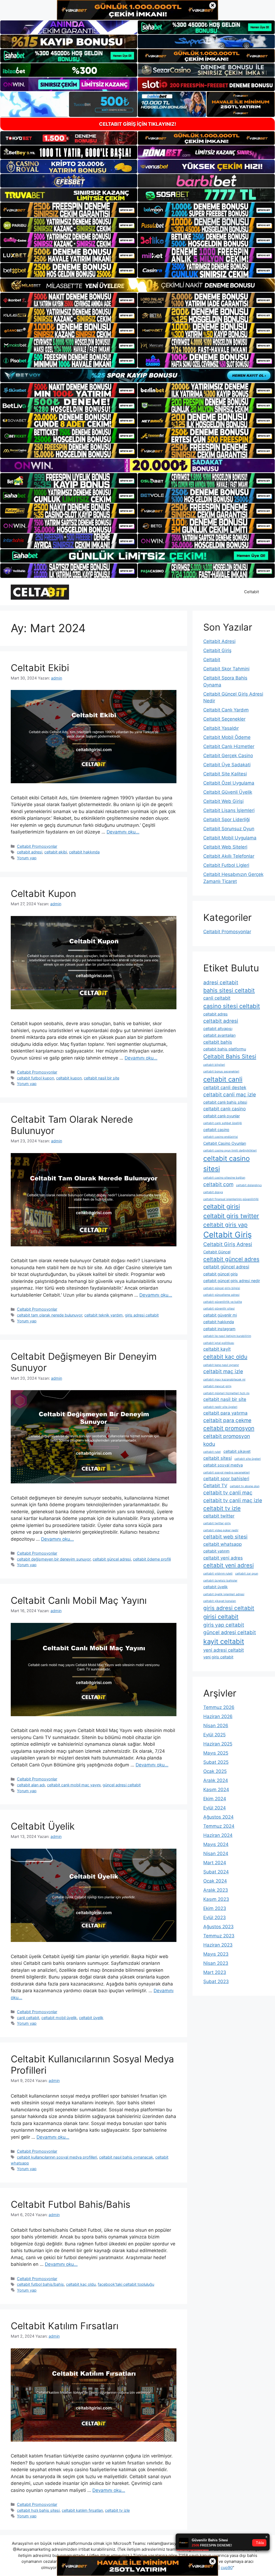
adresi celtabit (221, 983)
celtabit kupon (69, 1078)
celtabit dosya (213, 1192)
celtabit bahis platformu (225, 1049)
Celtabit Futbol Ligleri (226, 865)
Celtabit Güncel (217, 1252)
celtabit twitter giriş (217, 1523)
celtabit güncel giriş (221, 1274)
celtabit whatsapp (222, 1544)
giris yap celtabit (224, 1625)
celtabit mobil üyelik (59, 2018)
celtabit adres (216, 1014)
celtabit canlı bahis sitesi (225, 1102)
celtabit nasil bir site (102, 1078)
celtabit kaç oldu (81, 2284)
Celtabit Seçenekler (224, 719)
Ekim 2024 (215, 1799)
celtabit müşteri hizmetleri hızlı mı (226, 1393)
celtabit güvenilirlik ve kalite (223, 1302)
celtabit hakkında (84, 852)
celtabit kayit (217, 1349)
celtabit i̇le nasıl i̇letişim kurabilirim (227, 1336)
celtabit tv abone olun (245, 1486)
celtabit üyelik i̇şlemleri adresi (224, 1594)
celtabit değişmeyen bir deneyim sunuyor (54, 1559)
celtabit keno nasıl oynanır (221, 1365)
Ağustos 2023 (218, 1927)
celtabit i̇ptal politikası (219, 1343)
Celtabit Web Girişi (223, 801)
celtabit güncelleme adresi (221, 1295)
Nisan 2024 (216, 1854)
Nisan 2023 (216, 1963)
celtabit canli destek (225, 1087)
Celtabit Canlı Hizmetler (229, 746)
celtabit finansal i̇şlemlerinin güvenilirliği (231, 1199)
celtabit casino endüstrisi (221, 1137)
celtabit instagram (219, 1329)
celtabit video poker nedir (221, 1530)
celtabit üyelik (91, 2018)
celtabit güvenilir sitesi (219, 1309)
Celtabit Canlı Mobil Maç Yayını (79, 1600)
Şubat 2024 (216, 1872)
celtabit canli (223, 1079)
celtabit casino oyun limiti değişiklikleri (230, 1151)
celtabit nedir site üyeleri (220, 1407)
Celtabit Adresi (219, 641)
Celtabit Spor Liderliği (227, 820)
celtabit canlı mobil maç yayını (74, 1785)
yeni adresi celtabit (224, 1650)
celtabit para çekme (227, 1420)
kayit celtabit (224, 1641)
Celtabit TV (215, 1486)
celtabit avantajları (219, 1035)
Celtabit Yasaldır (221, 728)
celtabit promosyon (229, 1428)
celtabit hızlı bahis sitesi (38, 2510)
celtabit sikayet (237, 1451)
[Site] (69, 210)
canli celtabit (28, 2018)
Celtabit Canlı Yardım (226, 710)
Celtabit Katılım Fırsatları (65, 2326)
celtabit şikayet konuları (220, 1601)
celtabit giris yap (225, 1225)
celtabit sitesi (218, 1458)
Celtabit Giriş (217, 650)
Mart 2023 (215, 1972)
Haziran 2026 (218, 1716)
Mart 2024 (215, 1863)
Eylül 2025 (214, 1735)
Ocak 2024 (215, 1881)
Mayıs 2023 (216, 1954)
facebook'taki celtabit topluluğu (126, 2284)
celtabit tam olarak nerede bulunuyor (50, 1315)
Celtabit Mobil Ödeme (227, 737)
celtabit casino (216, 1130)
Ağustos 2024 (218, 1817)
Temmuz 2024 (219, 1826)
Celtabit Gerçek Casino (228, 756)
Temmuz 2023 (219, 1936)
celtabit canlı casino (225, 1109)
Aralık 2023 (216, 1890)
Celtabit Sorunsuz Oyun (229, 829)
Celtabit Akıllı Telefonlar (229, 856)
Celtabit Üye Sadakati (227, 765)
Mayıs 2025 (216, 1753)
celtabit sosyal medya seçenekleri (227, 1473)
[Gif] (137, 285)
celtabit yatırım (216, 1551)
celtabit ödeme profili (152, 1559)
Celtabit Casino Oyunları (225, 1143)
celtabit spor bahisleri (226, 1479)
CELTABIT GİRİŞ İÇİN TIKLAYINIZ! (138, 124)
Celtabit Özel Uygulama (229, 783)
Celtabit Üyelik (43, 1826)
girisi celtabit (221, 1617)
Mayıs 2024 (216, 1844)
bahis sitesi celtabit (229, 990)
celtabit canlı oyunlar (222, 1116)
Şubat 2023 (216, 1981)
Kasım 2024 (216, 1790)
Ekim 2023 (215, 1908)
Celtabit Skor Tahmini (226, 669)
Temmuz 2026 (219, 1707)
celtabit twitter (219, 1516)
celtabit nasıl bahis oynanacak (126, 2157)
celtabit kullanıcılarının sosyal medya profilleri (57, 2157)
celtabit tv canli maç (228, 1493)
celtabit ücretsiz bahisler (220, 1581)
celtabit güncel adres (231, 1259)
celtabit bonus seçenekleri (221, 1071)
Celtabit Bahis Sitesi (230, 1056)
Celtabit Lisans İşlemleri (229, 810)
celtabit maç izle (223, 1371)
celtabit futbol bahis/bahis (40, 2284)
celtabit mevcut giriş (217, 1386)
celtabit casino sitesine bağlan (224, 1178)
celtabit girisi (222, 1207)
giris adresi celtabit (142, 1315)
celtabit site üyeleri (248, 1459)
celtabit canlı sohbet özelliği (223, 1123)
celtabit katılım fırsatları (82, 2510)
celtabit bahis (218, 1042)
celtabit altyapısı (218, 1028)
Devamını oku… (123, 832)
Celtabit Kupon (43, 893)
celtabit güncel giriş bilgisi (222, 1288)
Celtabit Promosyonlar (37, 846)
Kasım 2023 (216, 1899)
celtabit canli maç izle (230, 1095)
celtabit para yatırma (225, 1413)
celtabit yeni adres (223, 1558)
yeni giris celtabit (218, 1657)
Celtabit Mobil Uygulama (230, 838)
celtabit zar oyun (247, 1574)
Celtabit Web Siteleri (225, 847)
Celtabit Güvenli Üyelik (228, 792)
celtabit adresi (30, 852)
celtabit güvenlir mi (220, 1315)
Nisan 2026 (216, 1726)
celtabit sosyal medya (223, 1465)
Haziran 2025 (218, 1744)
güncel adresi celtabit (122, 1785)
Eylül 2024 (215, 1808)
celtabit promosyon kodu (227, 1440)
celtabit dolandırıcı (249, 1185)
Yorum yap (27, 858)
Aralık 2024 (216, 1780)
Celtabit (252, 592)
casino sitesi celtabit (232, 1006)
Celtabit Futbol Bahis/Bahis (70, 2204)
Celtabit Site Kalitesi (225, 774)
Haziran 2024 (218, 1835)
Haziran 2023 (218, 1945)
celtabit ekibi (56, 852)
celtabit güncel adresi (112, 1559)
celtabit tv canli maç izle (233, 1500)
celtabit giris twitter (231, 1216)
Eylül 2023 (215, 1917)
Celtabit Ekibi (40, 668)
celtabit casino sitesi (227, 1164)
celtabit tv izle (117, 2510)
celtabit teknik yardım (104, 1315)
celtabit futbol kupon (35, 1078)
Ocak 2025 (215, 1771)
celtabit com (218, 1184)
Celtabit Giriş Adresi (228, 1244)
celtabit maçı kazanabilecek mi (224, 1380)
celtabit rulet (212, 1452)
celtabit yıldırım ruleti (218, 1574)
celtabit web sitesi (225, 1537)
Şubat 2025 (216, 1762)
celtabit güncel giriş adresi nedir (232, 1281)
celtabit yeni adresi (229, 1565)
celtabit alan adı (31, 1785)
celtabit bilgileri (214, 1065)
